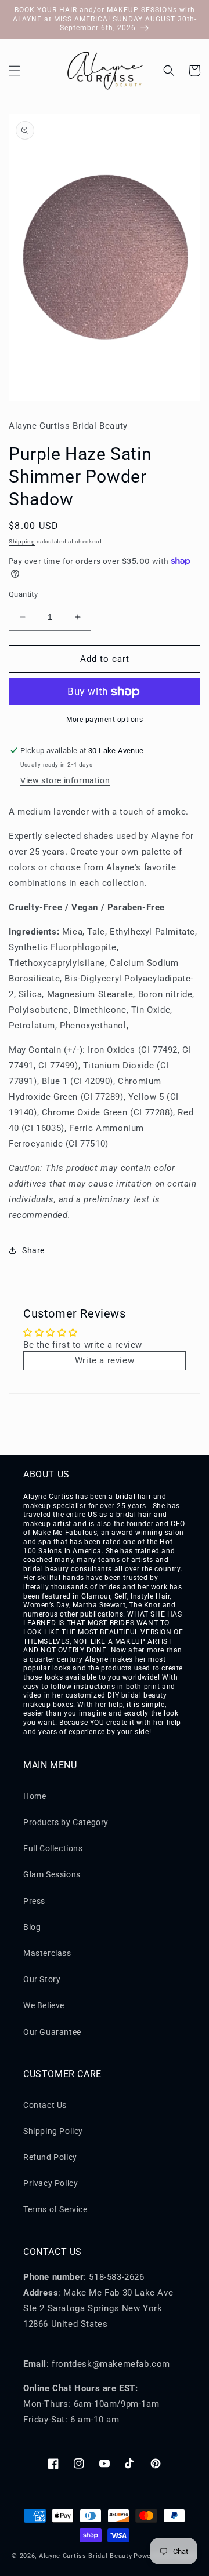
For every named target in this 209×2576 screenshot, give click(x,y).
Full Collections (53, 1848)
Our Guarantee (52, 2032)
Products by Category (66, 1822)
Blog (32, 1927)
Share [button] (33, 1250)
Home (35, 1796)
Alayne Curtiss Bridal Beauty (86, 2556)
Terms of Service (55, 2209)
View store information (65, 780)
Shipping (22, 541)
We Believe (44, 2005)
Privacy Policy (51, 2183)
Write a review (105, 1360)
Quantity (23, 594)
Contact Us (45, 2105)
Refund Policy (50, 2157)
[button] (15, 71)
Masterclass (47, 1953)
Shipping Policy (53, 2131)
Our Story (42, 1979)
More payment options (105, 720)
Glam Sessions (52, 1874)
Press (34, 1901)
